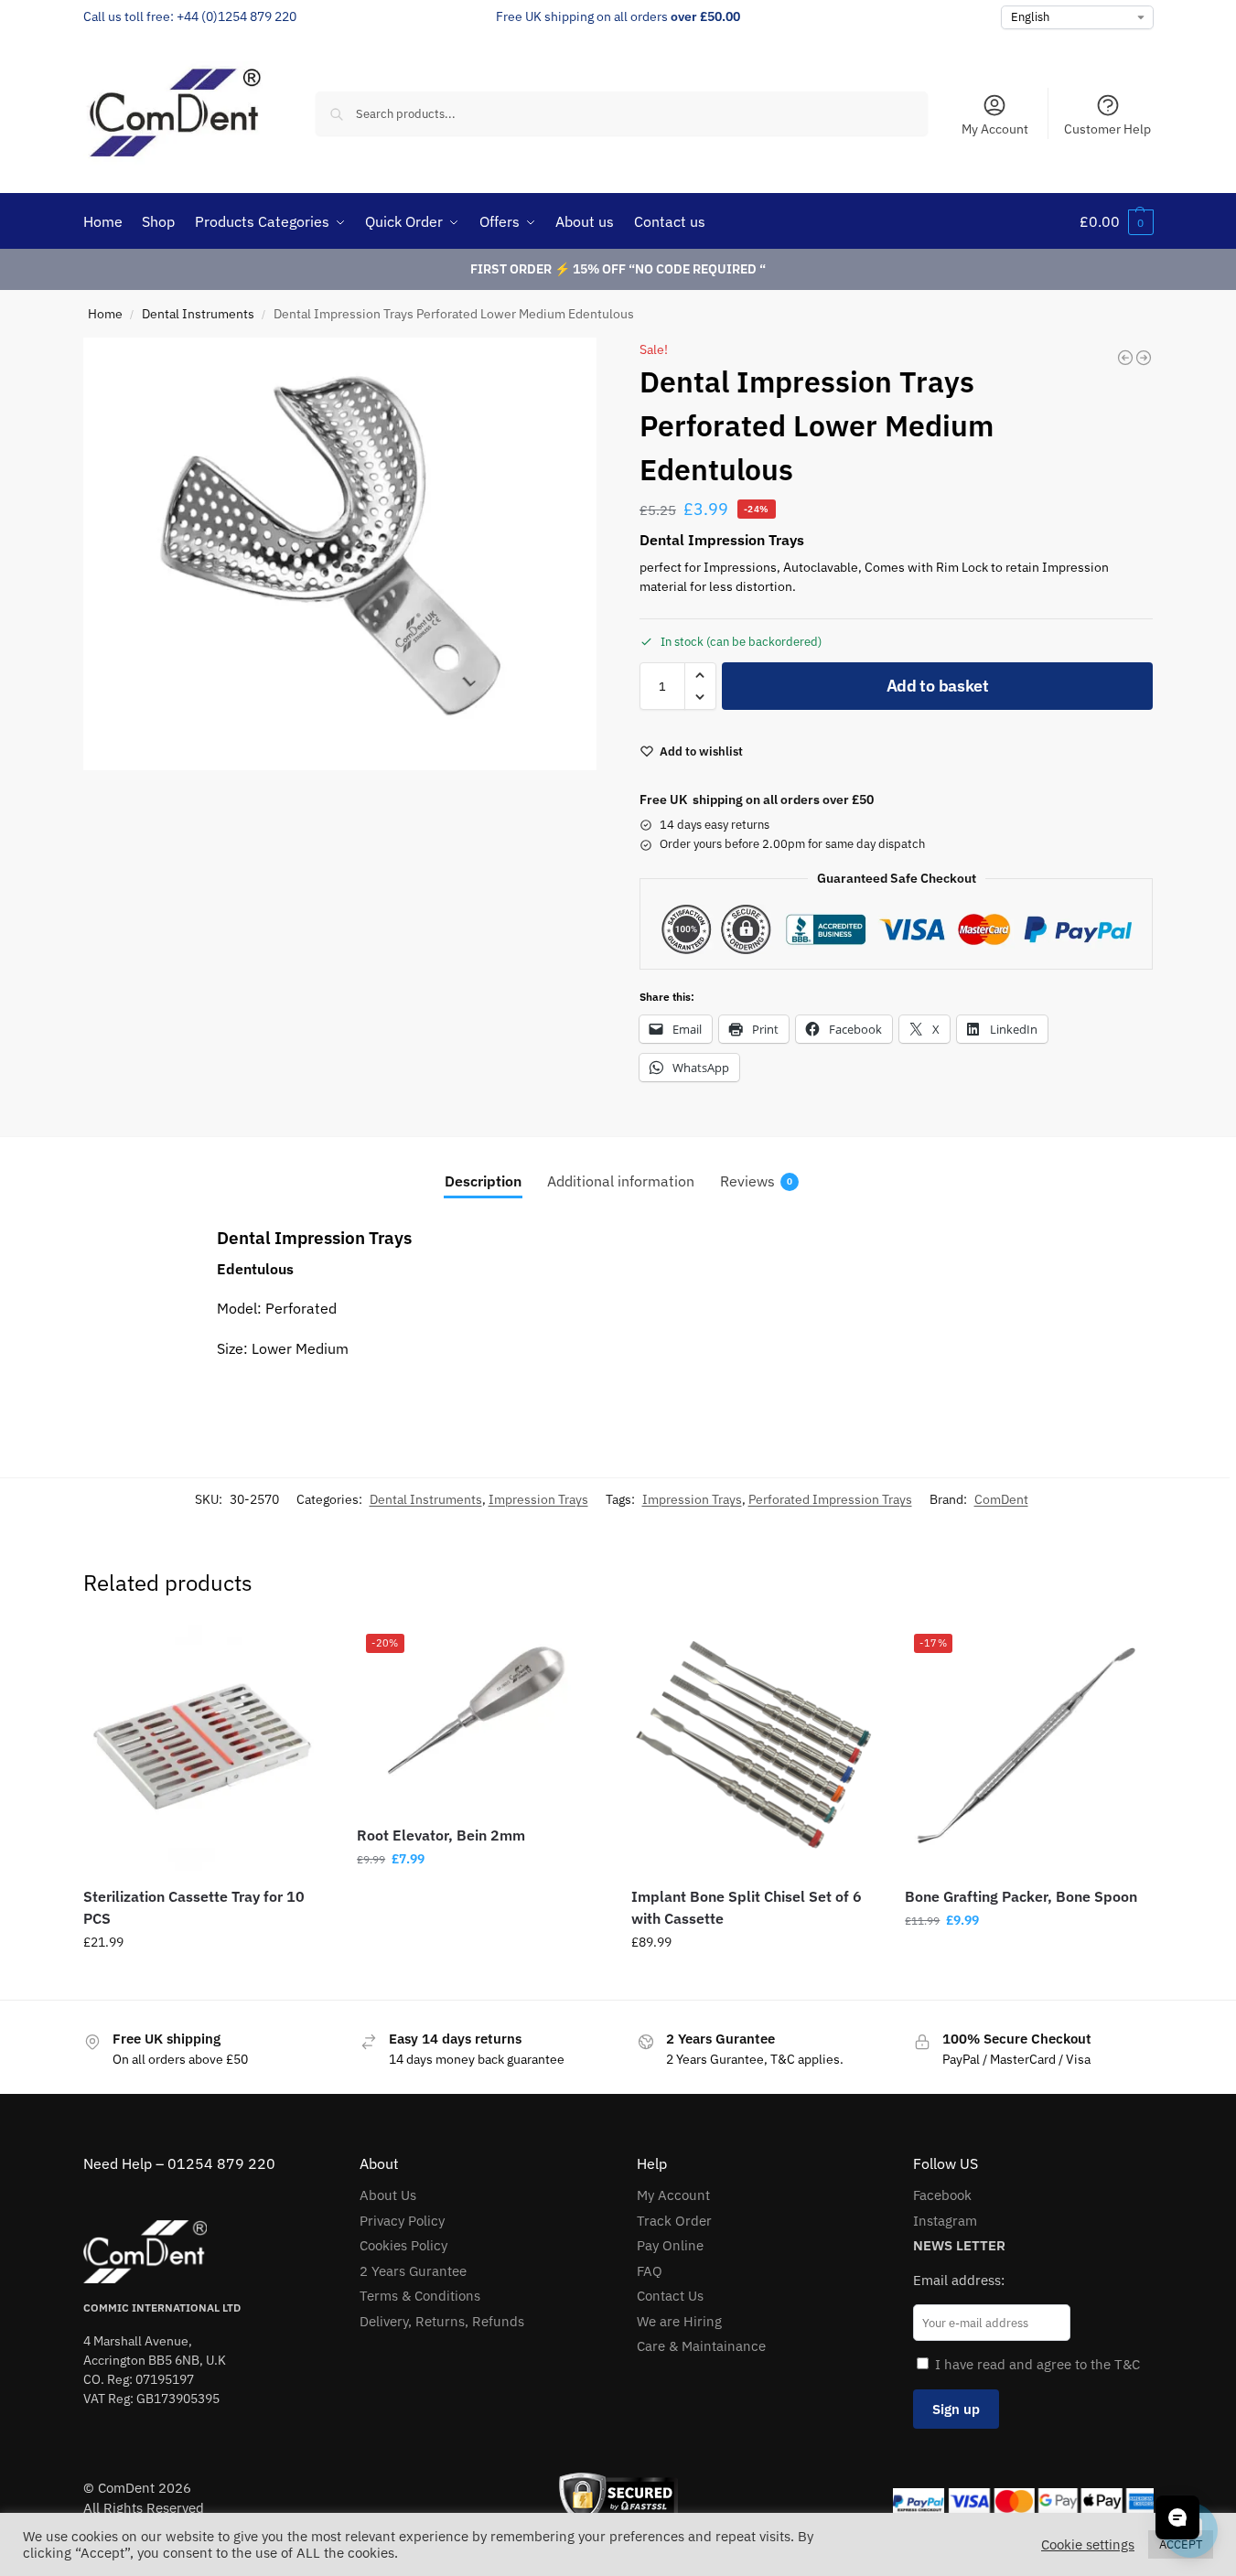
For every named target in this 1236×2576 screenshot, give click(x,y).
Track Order (674, 2221)
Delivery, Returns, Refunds (442, 2321)
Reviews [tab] (756, 1181)
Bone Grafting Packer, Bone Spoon (1021, 1896)
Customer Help (1107, 129)
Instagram (945, 2221)
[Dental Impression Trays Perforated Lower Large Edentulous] (1125, 358)
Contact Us (670, 2296)
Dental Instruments (198, 314)
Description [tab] (483, 1181)
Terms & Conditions (420, 2296)
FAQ (650, 2271)
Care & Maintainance (701, 2346)
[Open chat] (1177, 2517)
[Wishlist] (302, 1652)
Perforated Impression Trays (830, 1499)
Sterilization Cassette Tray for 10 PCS (194, 1907)
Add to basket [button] (206, 1981)
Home (105, 314)
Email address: (959, 2280)
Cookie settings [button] (1088, 2545)
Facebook (942, 2195)
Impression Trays (538, 1499)
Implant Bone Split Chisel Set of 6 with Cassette (747, 1907)
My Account (995, 129)
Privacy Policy (402, 2221)
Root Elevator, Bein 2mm (441, 1835)
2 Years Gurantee (413, 2271)
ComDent (1001, 1499)
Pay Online (670, 2245)
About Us (388, 2195)
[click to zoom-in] (340, 554)
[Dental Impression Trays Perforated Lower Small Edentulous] (1144, 358)
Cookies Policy (403, 2245)
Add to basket (938, 686)
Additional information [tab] (621, 1181)
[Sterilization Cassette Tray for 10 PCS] (207, 1748)
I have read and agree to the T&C (1037, 2364)
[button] (1117, 221)
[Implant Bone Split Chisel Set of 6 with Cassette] (755, 1748)
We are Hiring (679, 2321)
